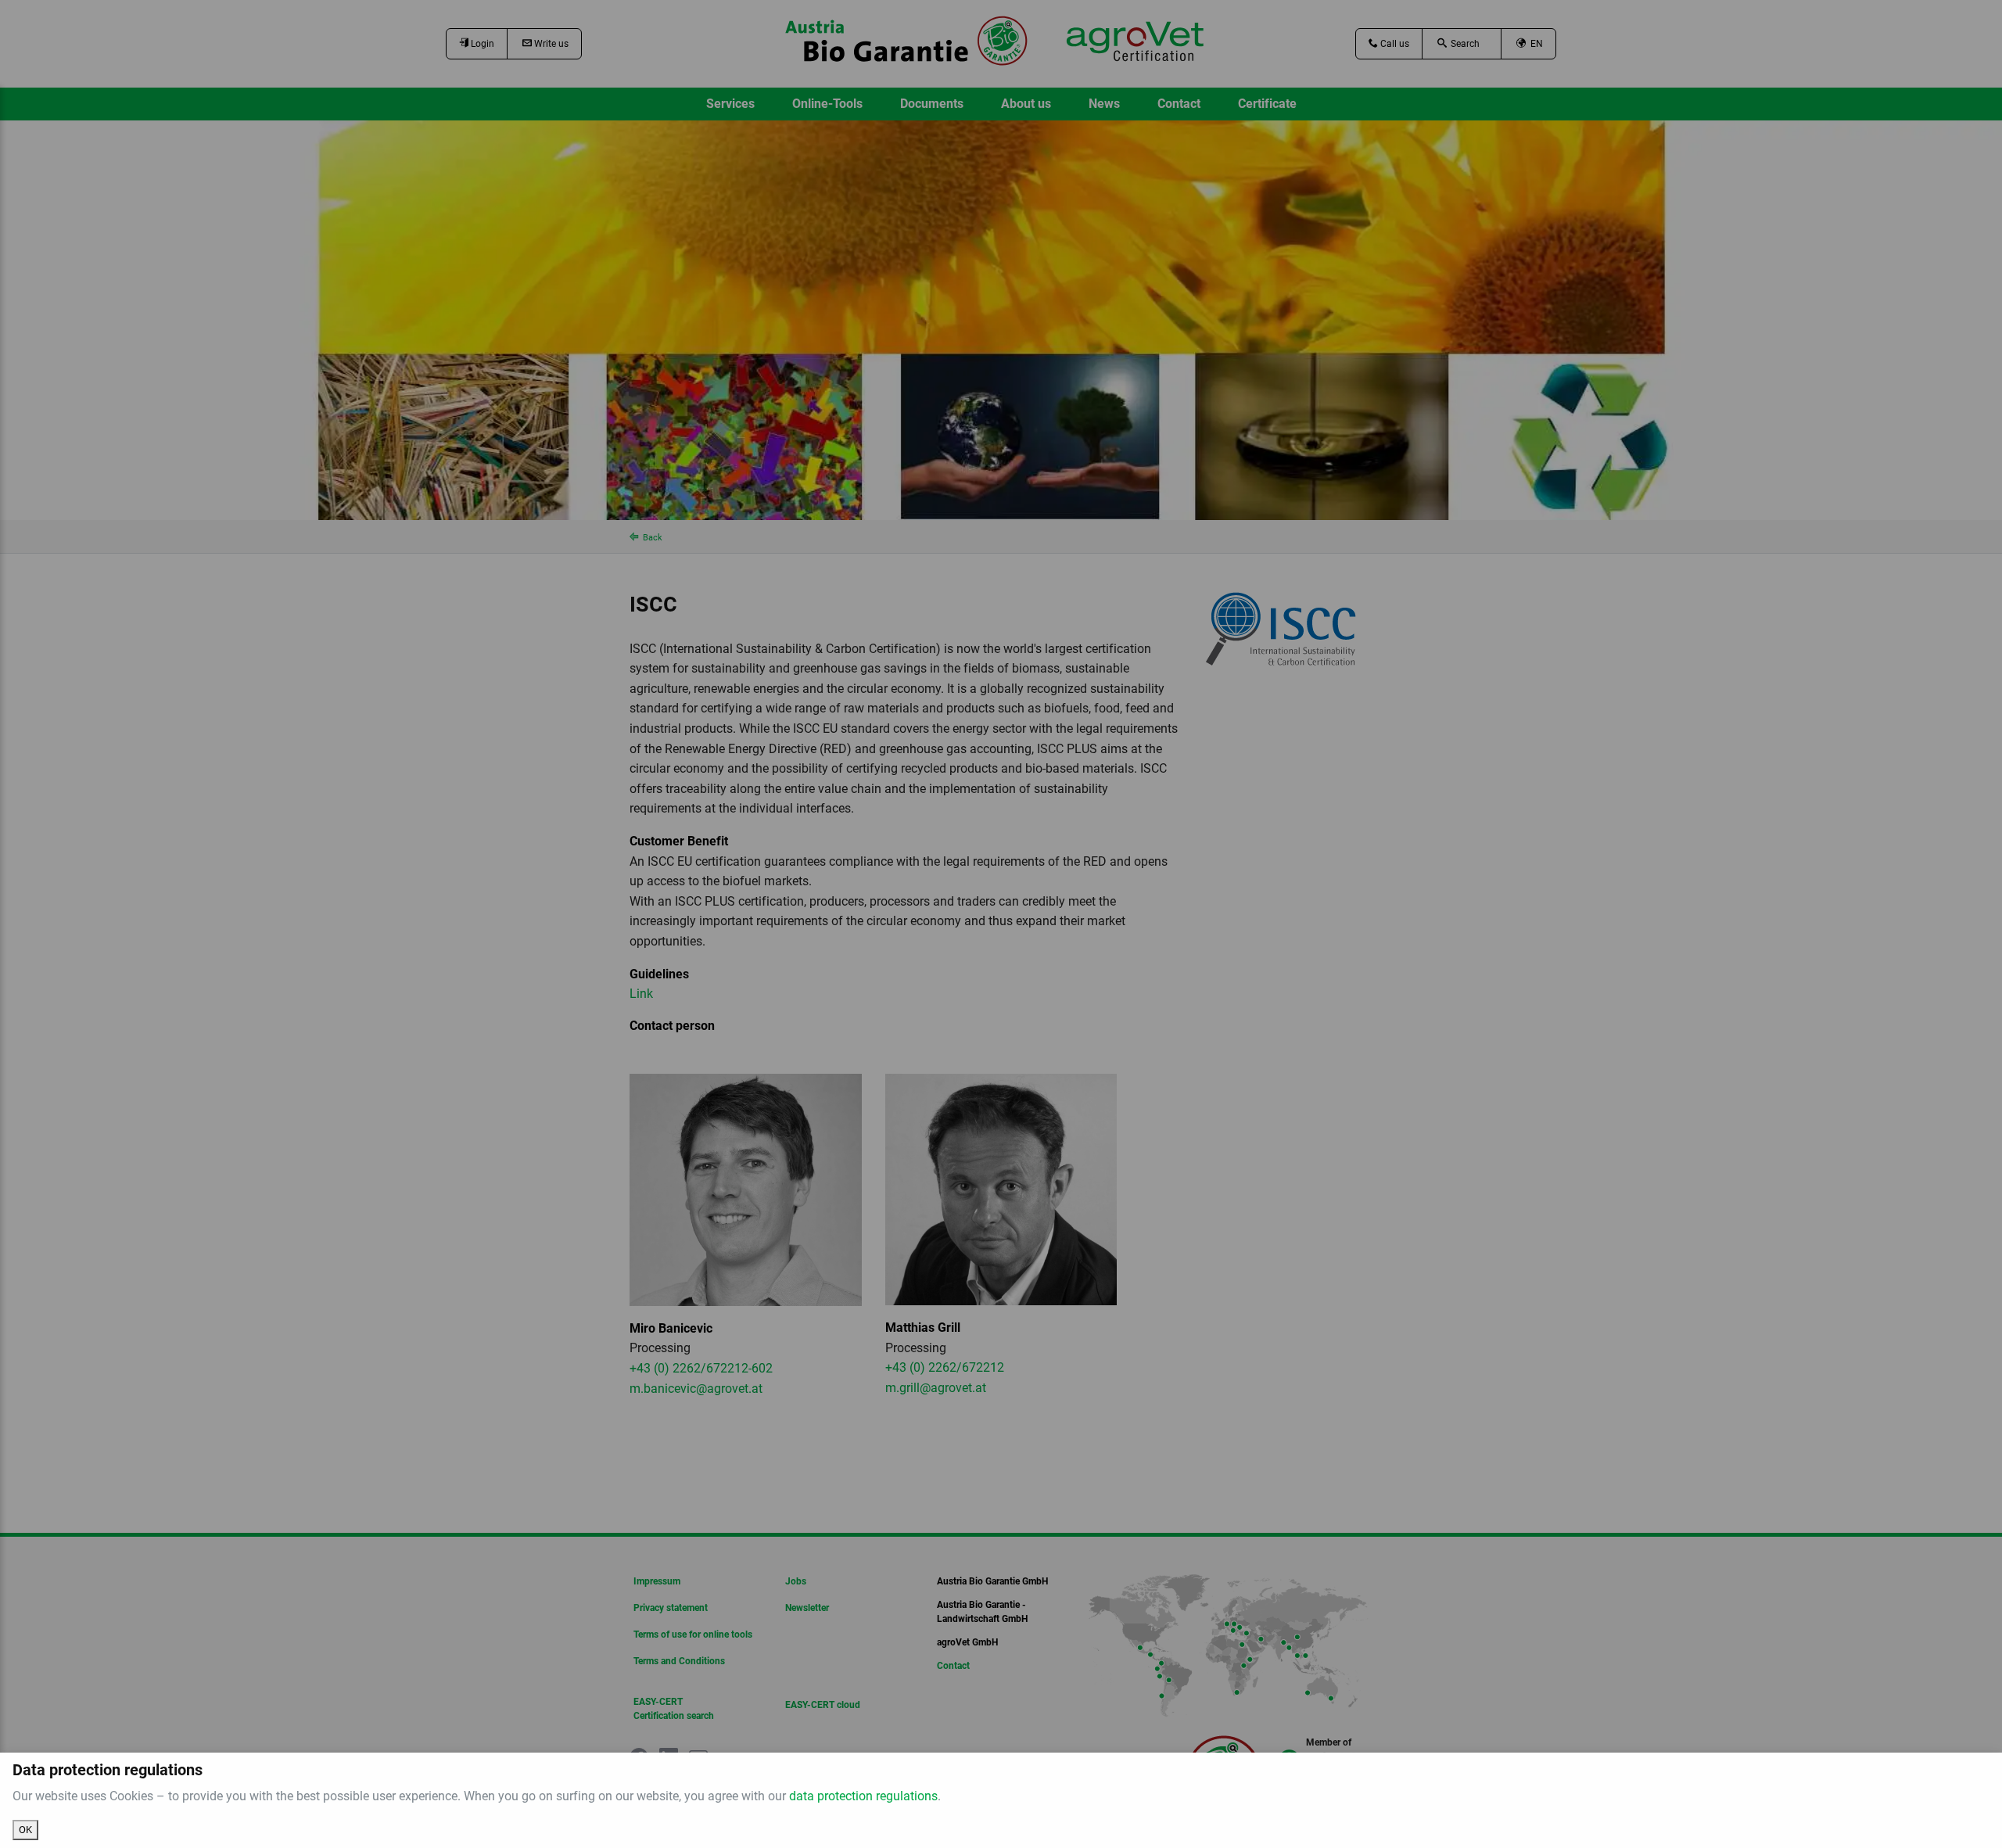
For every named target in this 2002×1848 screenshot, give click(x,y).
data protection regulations (863, 1796)
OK (25, 1830)
